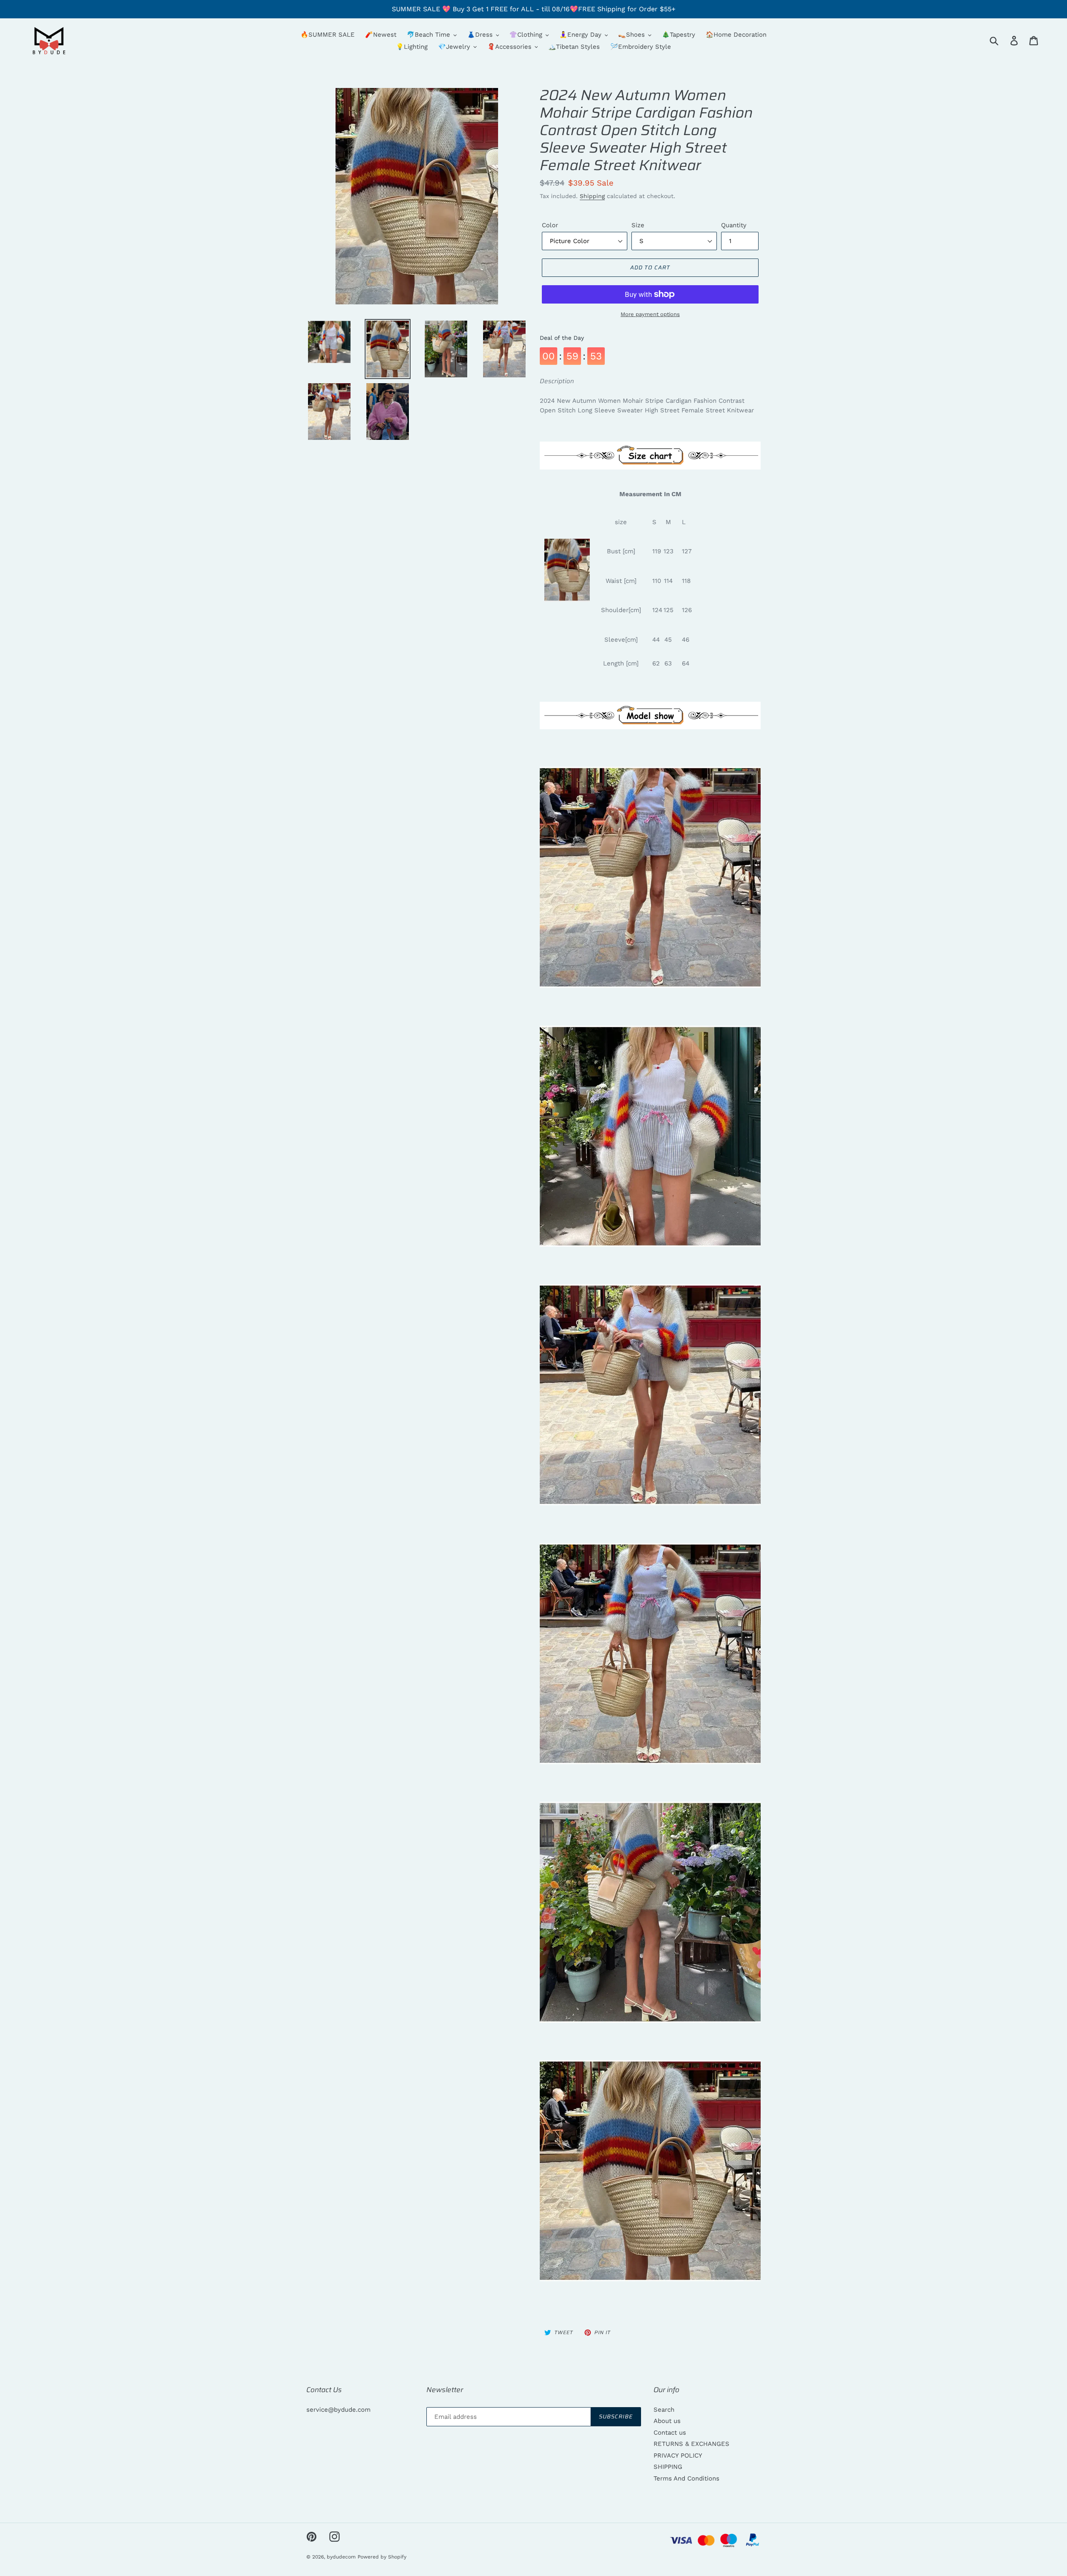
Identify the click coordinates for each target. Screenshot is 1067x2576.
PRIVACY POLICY (678, 2455)
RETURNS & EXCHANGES (691, 2444)
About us (667, 2421)
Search (664, 2410)
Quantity (734, 225)
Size (638, 225)
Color (550, 225)
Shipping (592, 196)
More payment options (650, 314)
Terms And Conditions (686, 2478)
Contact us (670, 2433)
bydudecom (341, 2557)
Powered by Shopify (382, 2557)
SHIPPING (668, 2467)
